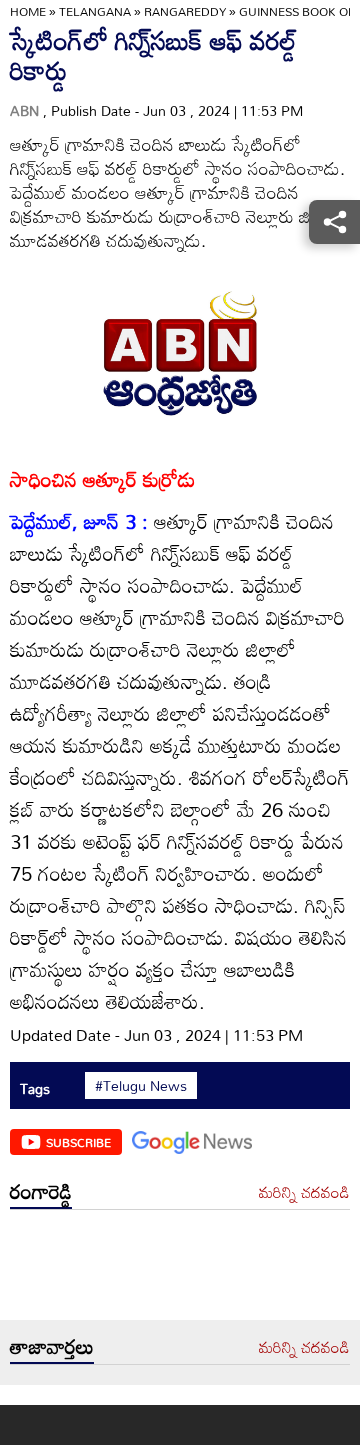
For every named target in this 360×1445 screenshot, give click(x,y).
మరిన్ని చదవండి (304, 1193)
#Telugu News (141, 1086)
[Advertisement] (180, 1270)
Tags (35, 1088)
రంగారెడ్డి (41, 1191)
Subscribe (78, 1142)
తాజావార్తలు (52, 1346)
